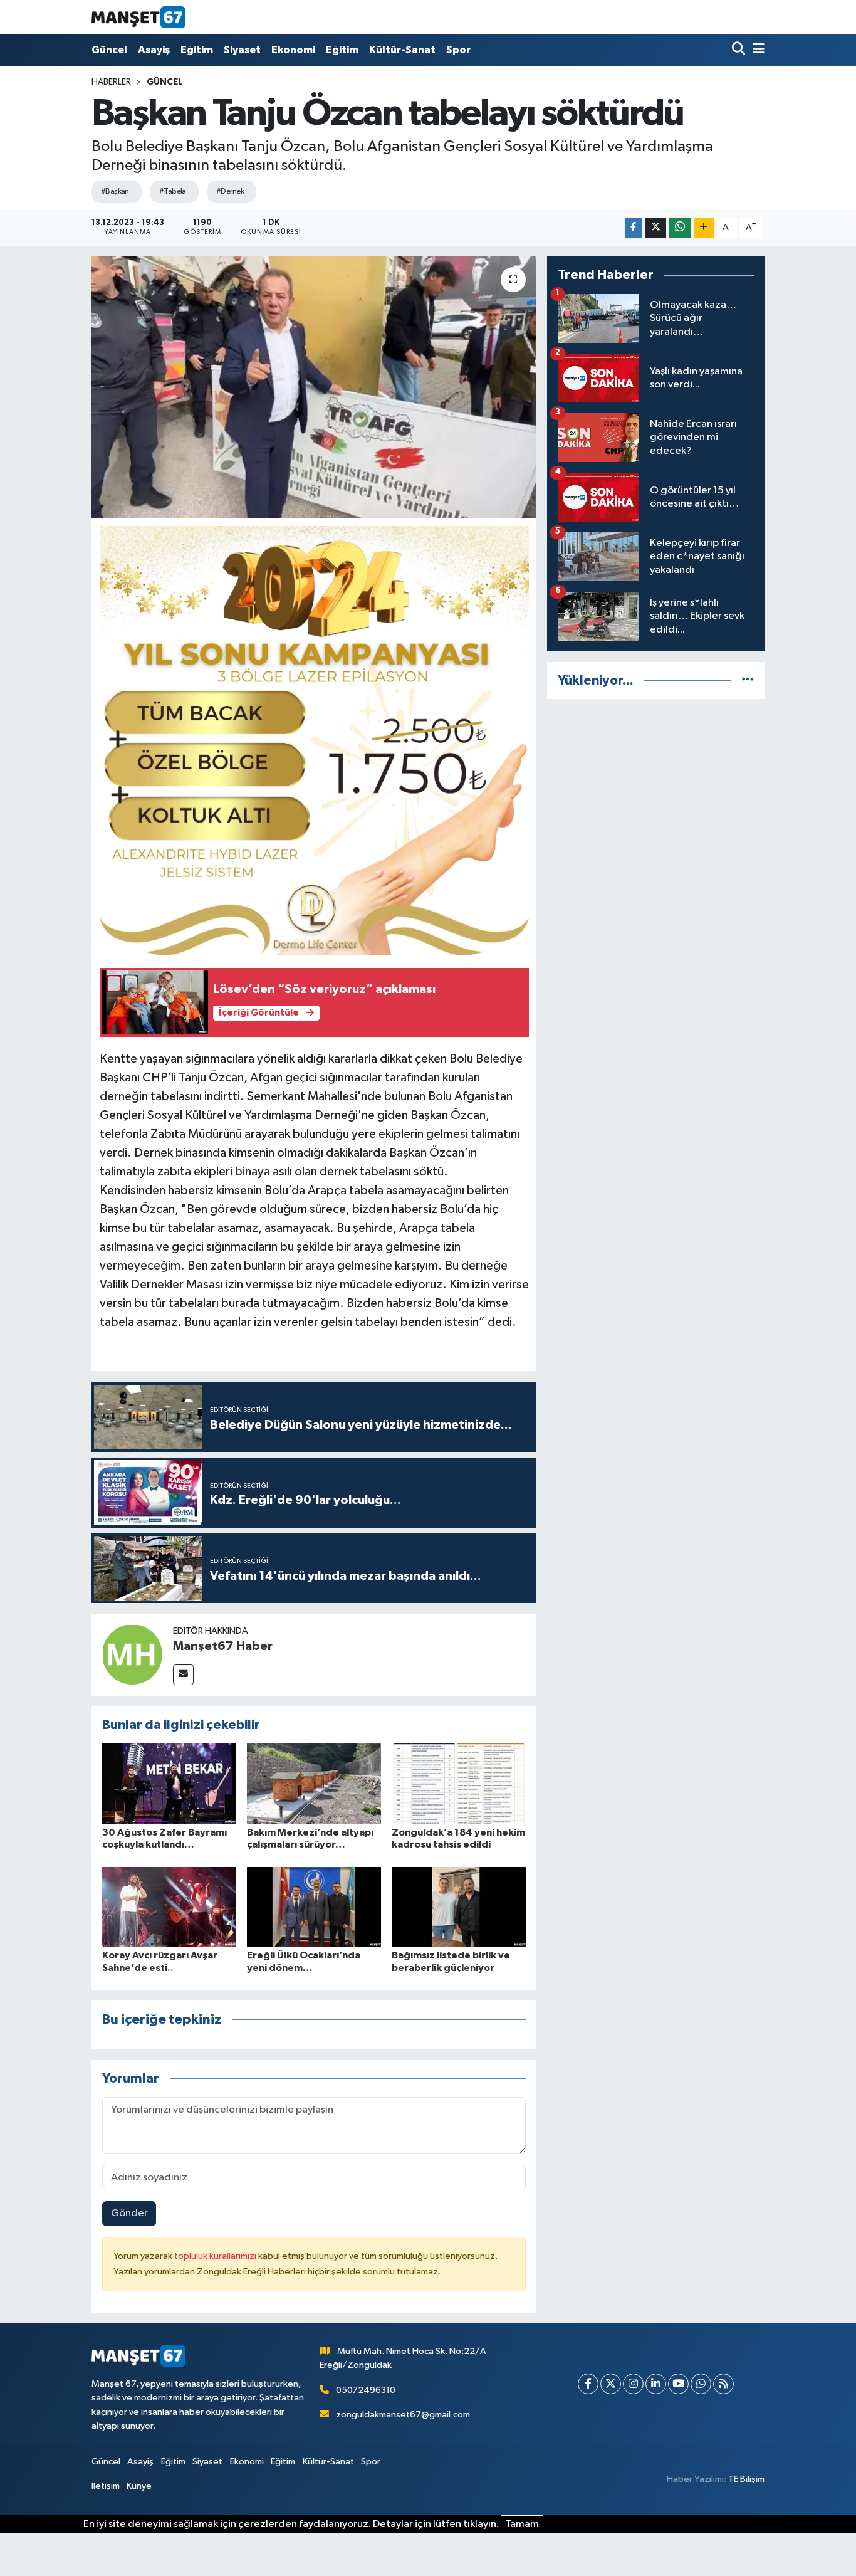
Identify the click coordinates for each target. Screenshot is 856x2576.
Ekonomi (293, 50)
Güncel (109, 50)
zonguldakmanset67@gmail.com (403, 2415)
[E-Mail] (183, 1675)
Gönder (129, 2213)
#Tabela (173, 192)
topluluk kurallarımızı (216, 2256)
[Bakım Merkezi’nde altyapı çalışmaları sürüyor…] (314, 1783)
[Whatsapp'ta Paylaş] (680, 228)
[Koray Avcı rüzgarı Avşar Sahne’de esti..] (169, 1907)
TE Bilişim (746, 2479)
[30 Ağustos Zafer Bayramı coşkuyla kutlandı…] (169, 1783)
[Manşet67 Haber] (132, 1654)
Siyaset (242, 50)
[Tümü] (748, 681)
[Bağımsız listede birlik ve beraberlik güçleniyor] (459, 1907)
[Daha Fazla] (704, 228)
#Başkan (115, 192)
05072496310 (366, 2390)
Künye (139, 2486)
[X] (611, 2384)
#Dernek (230, 192)
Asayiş (154, 50)
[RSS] (723, 2384)
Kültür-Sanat (402, 50)
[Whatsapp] (701, 2384)
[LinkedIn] (656, 2384)
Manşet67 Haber (223, 1646)
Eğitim (197, 50)
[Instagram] (633, 2384)
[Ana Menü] (756, 50)
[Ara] (740, 50)
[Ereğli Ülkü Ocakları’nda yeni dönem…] (314, 1907)
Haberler (111, 82)
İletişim (106, 2486)
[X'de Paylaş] (655, 228)
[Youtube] (678, 2384)
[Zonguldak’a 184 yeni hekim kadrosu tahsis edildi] (459, 1783)
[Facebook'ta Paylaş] (634, 228)
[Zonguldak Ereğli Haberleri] (138, 17)
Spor (458, 50)
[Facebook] (588, 2384)
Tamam (522, 2524)
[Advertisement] (656, 797)
